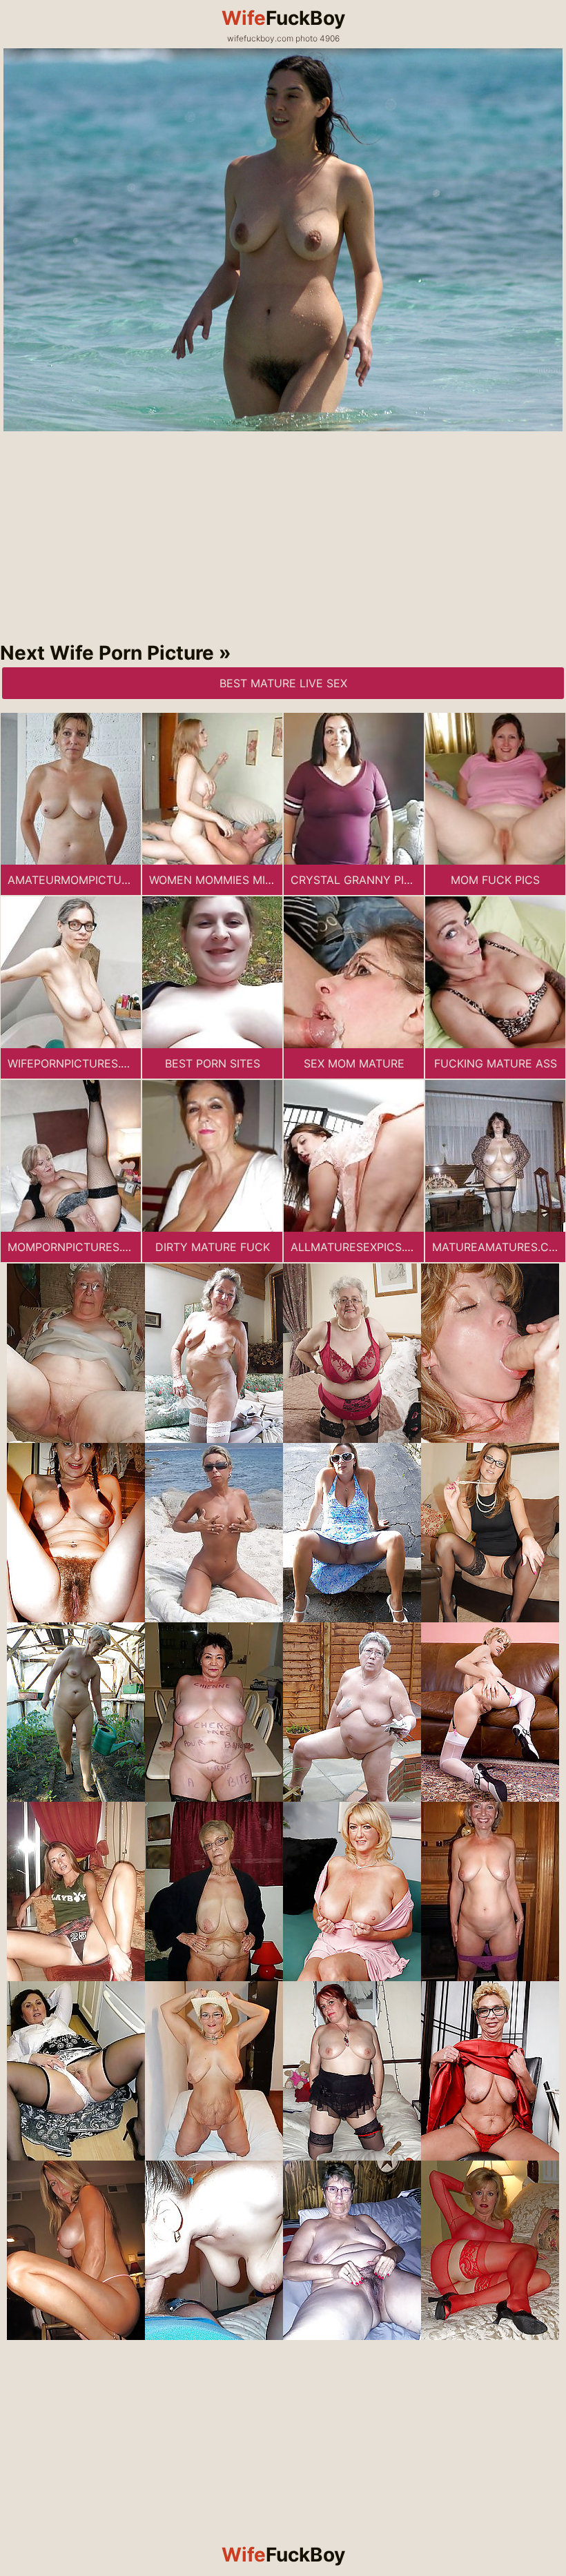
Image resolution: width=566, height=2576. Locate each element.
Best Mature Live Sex (283, 683)
